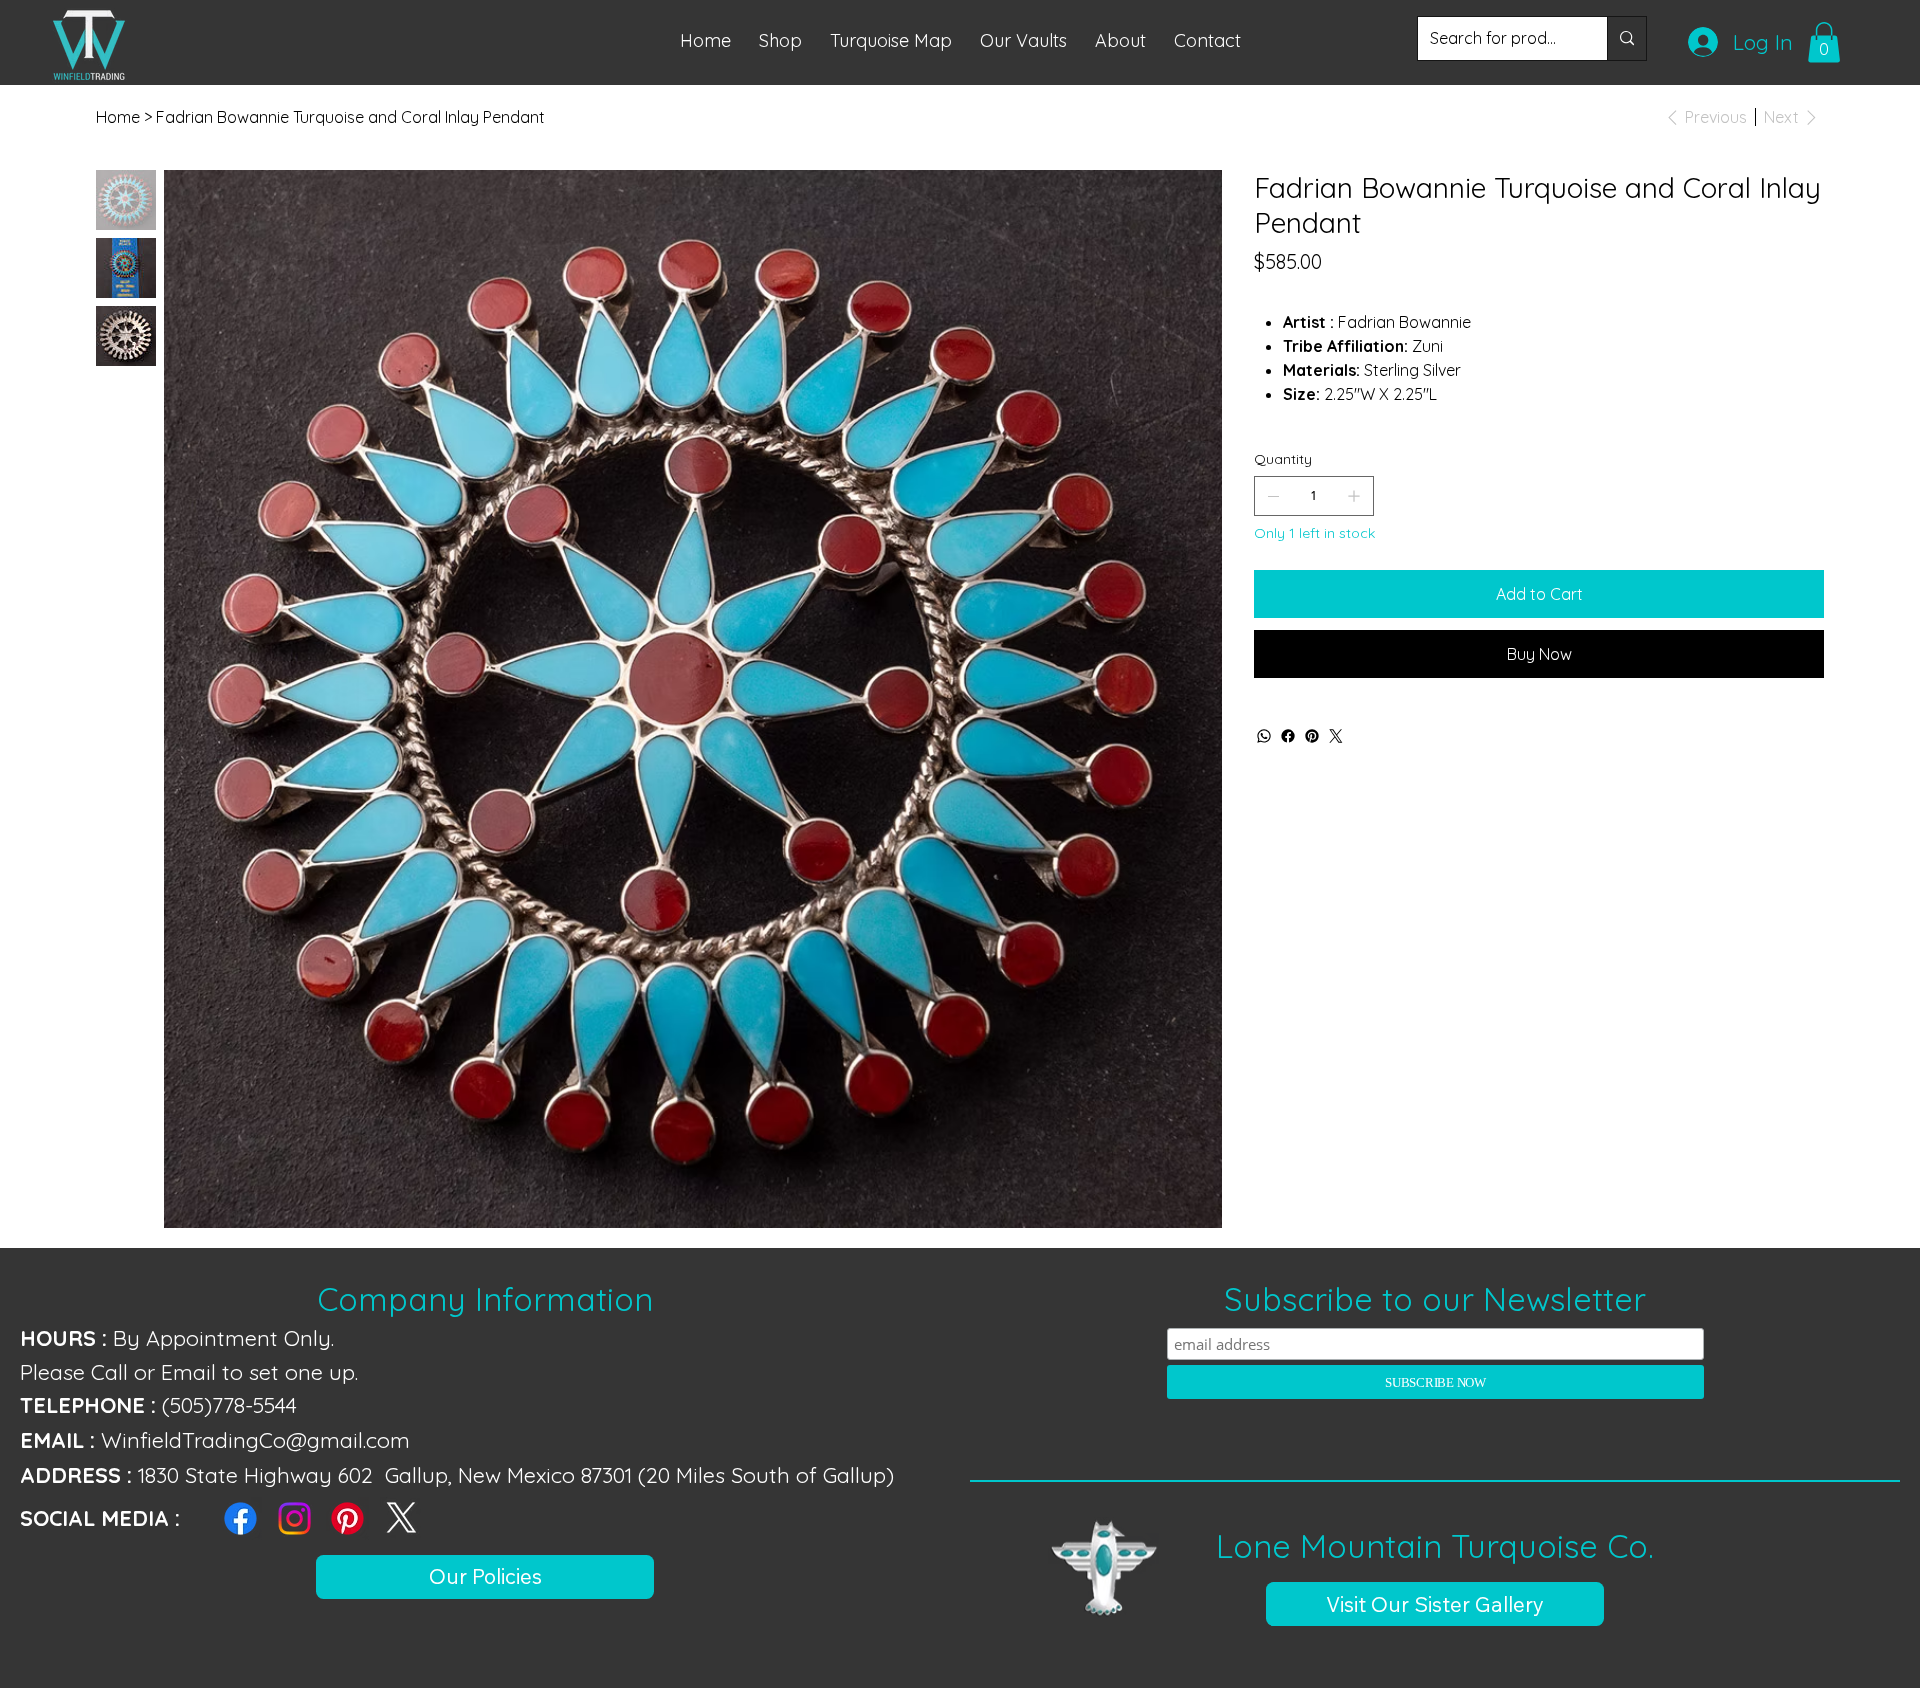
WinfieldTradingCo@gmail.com (255, 1439)
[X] (401, 1518)
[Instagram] (294, 1518)
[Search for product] (1626, 39)
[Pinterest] (1312, 736)
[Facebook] (1288, 736)
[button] (891, 40)
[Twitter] (1336, 736)
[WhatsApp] (1264, 736)
